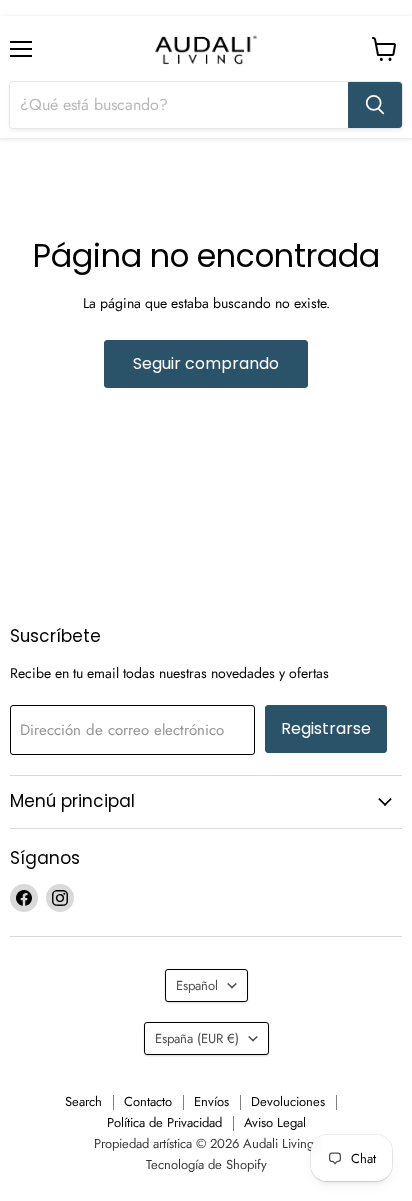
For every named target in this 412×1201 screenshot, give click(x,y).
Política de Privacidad (164, 1122)
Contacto (148, 1101)
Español (197, 985)
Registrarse (326, 728)
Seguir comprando (206, 363)
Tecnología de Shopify (206, 1164)
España (197, 1038)
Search (83, 1101)
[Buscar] (375, 105)
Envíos (211, 1101)
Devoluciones (288, 1101)
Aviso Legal (275, 1122)
